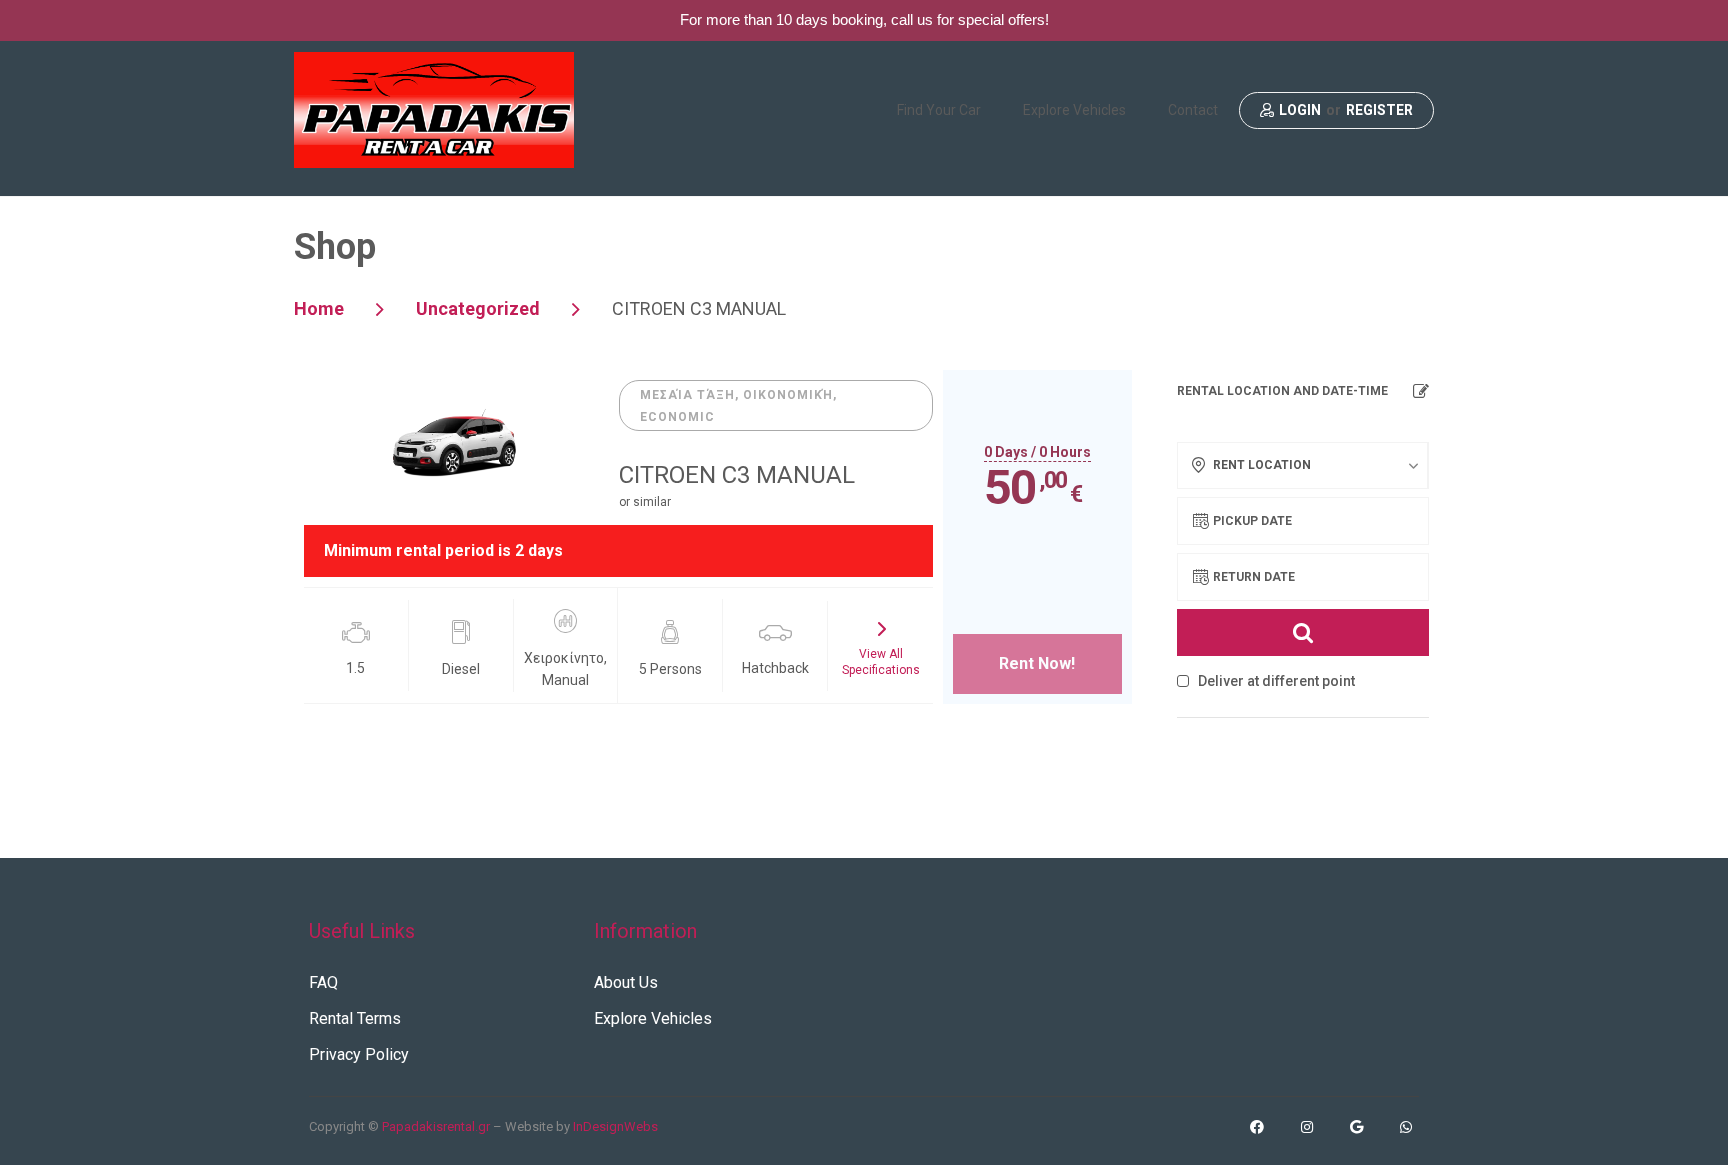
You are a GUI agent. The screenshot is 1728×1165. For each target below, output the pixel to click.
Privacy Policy (359, 1054)
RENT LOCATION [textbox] (1262, 465)
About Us (626, 982)
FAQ (323, 982)
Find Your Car (939, 110)
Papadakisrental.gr (436, 1126)
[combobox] (1303, 465)
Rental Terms (355, 1018)
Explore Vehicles (1074, 110)
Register (1379, 110)
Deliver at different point (1275, 681)
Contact (1193, 110)
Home (319, 308)
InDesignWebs (615, 1126)
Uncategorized (478, 308)
